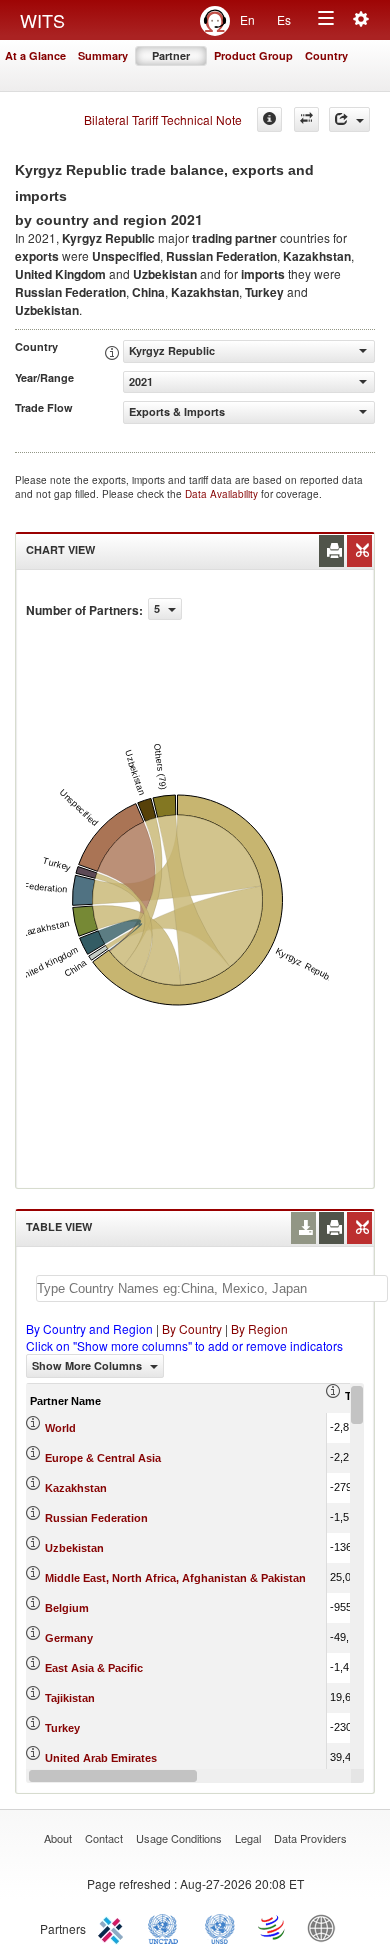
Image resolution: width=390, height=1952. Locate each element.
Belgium (67, 1608)
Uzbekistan (74, 1548)
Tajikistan (70, 1698)
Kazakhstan (76, 1488)
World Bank (326, 1927)
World (60, 1428)
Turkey (62, 1728)
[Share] (349, 119)
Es (284, 19)
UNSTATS (220, 1927)
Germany (69, 1638)
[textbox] (212, 1288)
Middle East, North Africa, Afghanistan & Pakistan (175, 1578)
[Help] (269, 119)
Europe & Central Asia (103, 1458)
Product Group (253, 55)
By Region (259, 1328)
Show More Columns (88, 1365)
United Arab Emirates (101, 1758)
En (247, 19)
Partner (171, 55)
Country (326, 55)
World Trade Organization (273, 1927)
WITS (42, 20)
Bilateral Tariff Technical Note (163, 119)
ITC (114, 1927)
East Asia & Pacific (94, 1668)
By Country (192, 1328)
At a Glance (35, 55)
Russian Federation (96, 1518)
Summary (103, 55)
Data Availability (223, 494)
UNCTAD (167, 1927)
